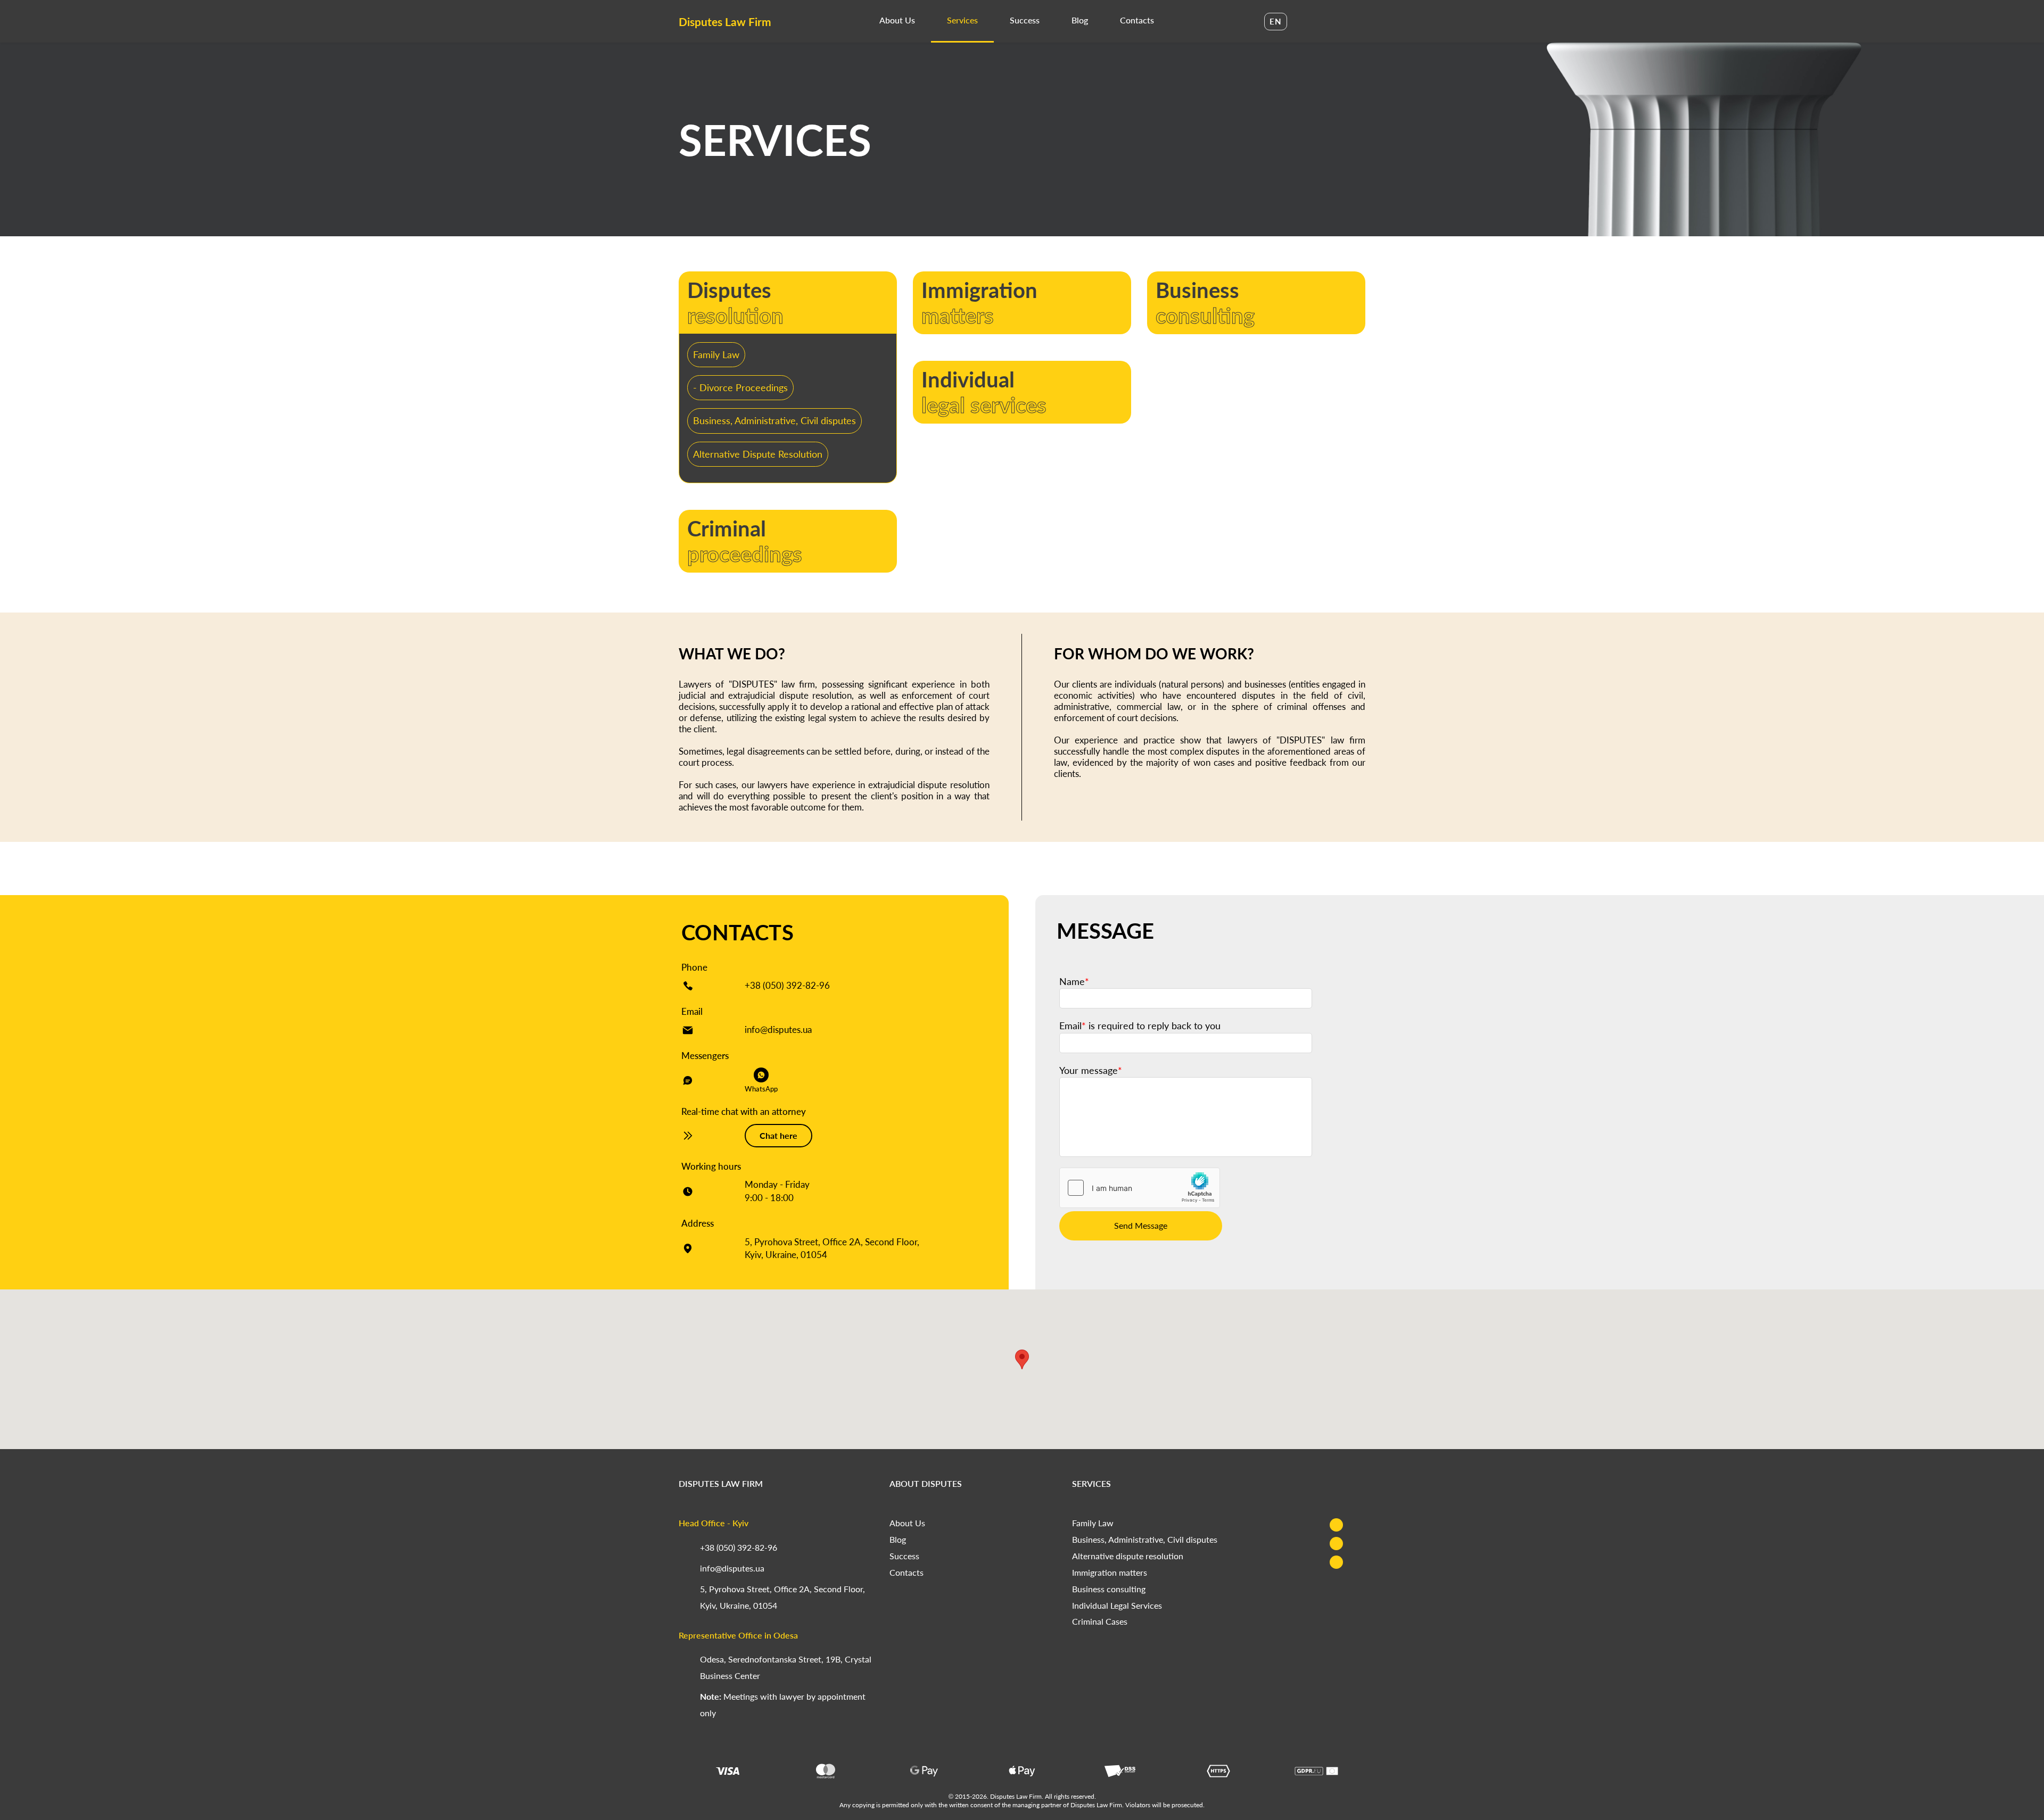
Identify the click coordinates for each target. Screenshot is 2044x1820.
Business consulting (1109, 1589)
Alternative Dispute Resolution (758, 454)
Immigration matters (1110, 1572)
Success (1025, 20)
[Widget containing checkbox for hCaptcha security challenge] (1140, 1188)
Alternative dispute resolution (1128, 1556)
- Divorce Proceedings (740, 387)
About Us (897, 20)
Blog (1080, 20)
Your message (1091, 1070)
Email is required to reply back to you (1140, 1025)
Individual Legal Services (1117, 1605)
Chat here (778, 1135)
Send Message (1141, 1225)
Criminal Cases (1100, 1621)
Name (1074, 981)
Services (962, 20)
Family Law (716, 354)
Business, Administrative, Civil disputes (774, 420)
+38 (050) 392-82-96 (787, 985)
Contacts (1137, 20)
